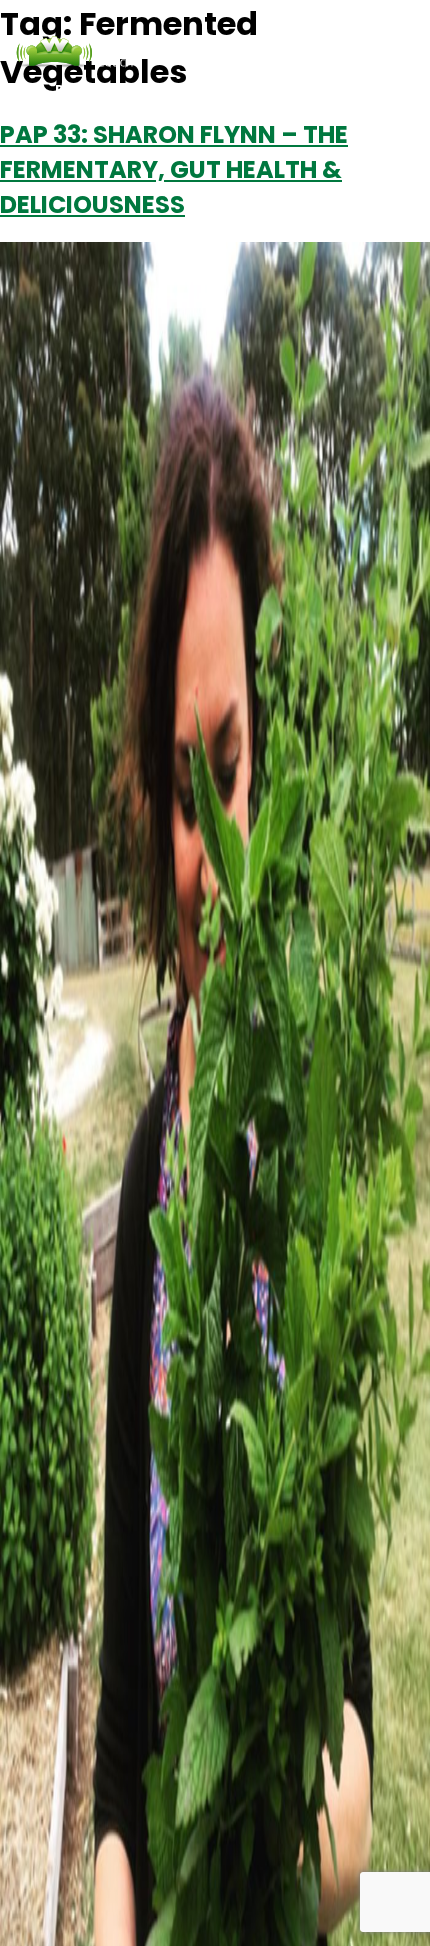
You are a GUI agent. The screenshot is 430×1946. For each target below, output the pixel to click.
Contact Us (185, 89)
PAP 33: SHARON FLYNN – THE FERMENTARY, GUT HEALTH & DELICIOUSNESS (174, 169)
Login (263, 89)
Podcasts (92, 89)
